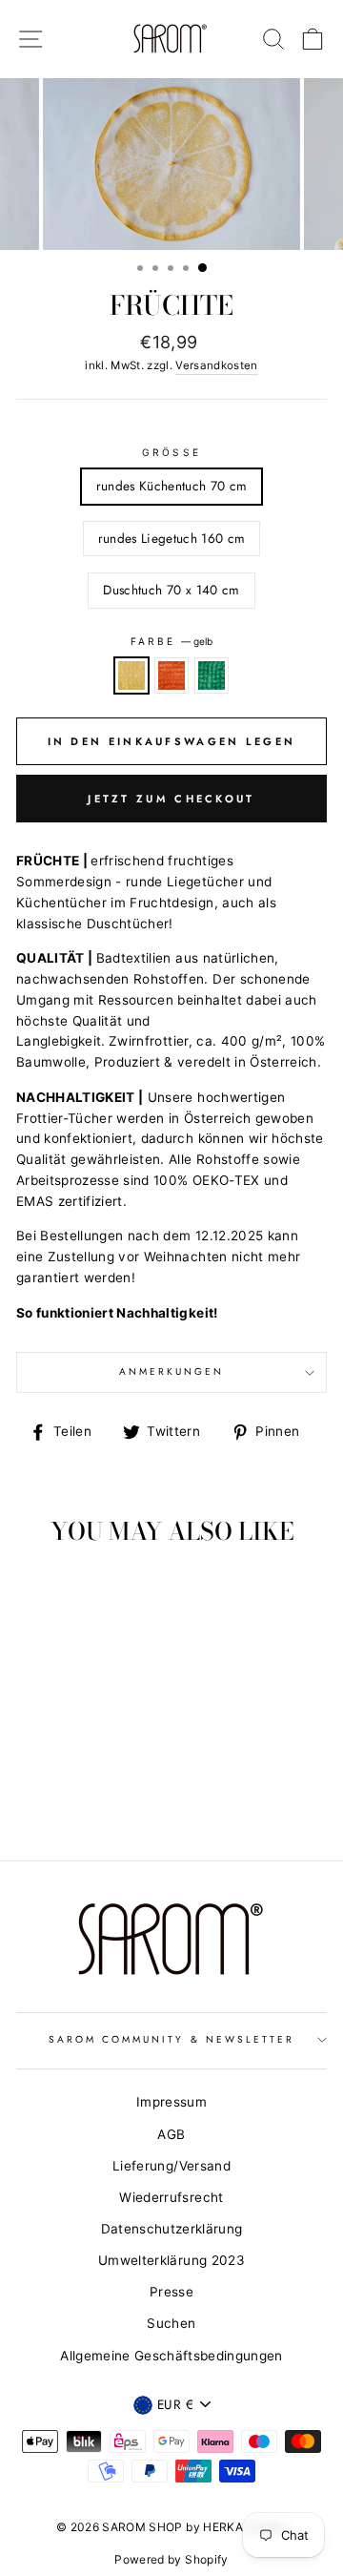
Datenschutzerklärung (172, 2229)
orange (171, 675)
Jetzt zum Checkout (171, 799)
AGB (171, 2134)
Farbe (171, 641)
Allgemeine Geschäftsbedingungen (171, 2356)
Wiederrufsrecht (171, 2197)
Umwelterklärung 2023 (171, 2260)
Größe (171, 452)
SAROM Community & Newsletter (172, 2039)
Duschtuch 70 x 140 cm (171, 590)
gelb (131, 675)
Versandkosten (216, 365)
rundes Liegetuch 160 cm (172, 538)
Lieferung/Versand (171, 2166)
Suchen (171, 2323)
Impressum (171, 2102)
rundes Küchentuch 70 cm (172, 486)
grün (212, 675)
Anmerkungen (172, 1371)
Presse (171, 2292)
